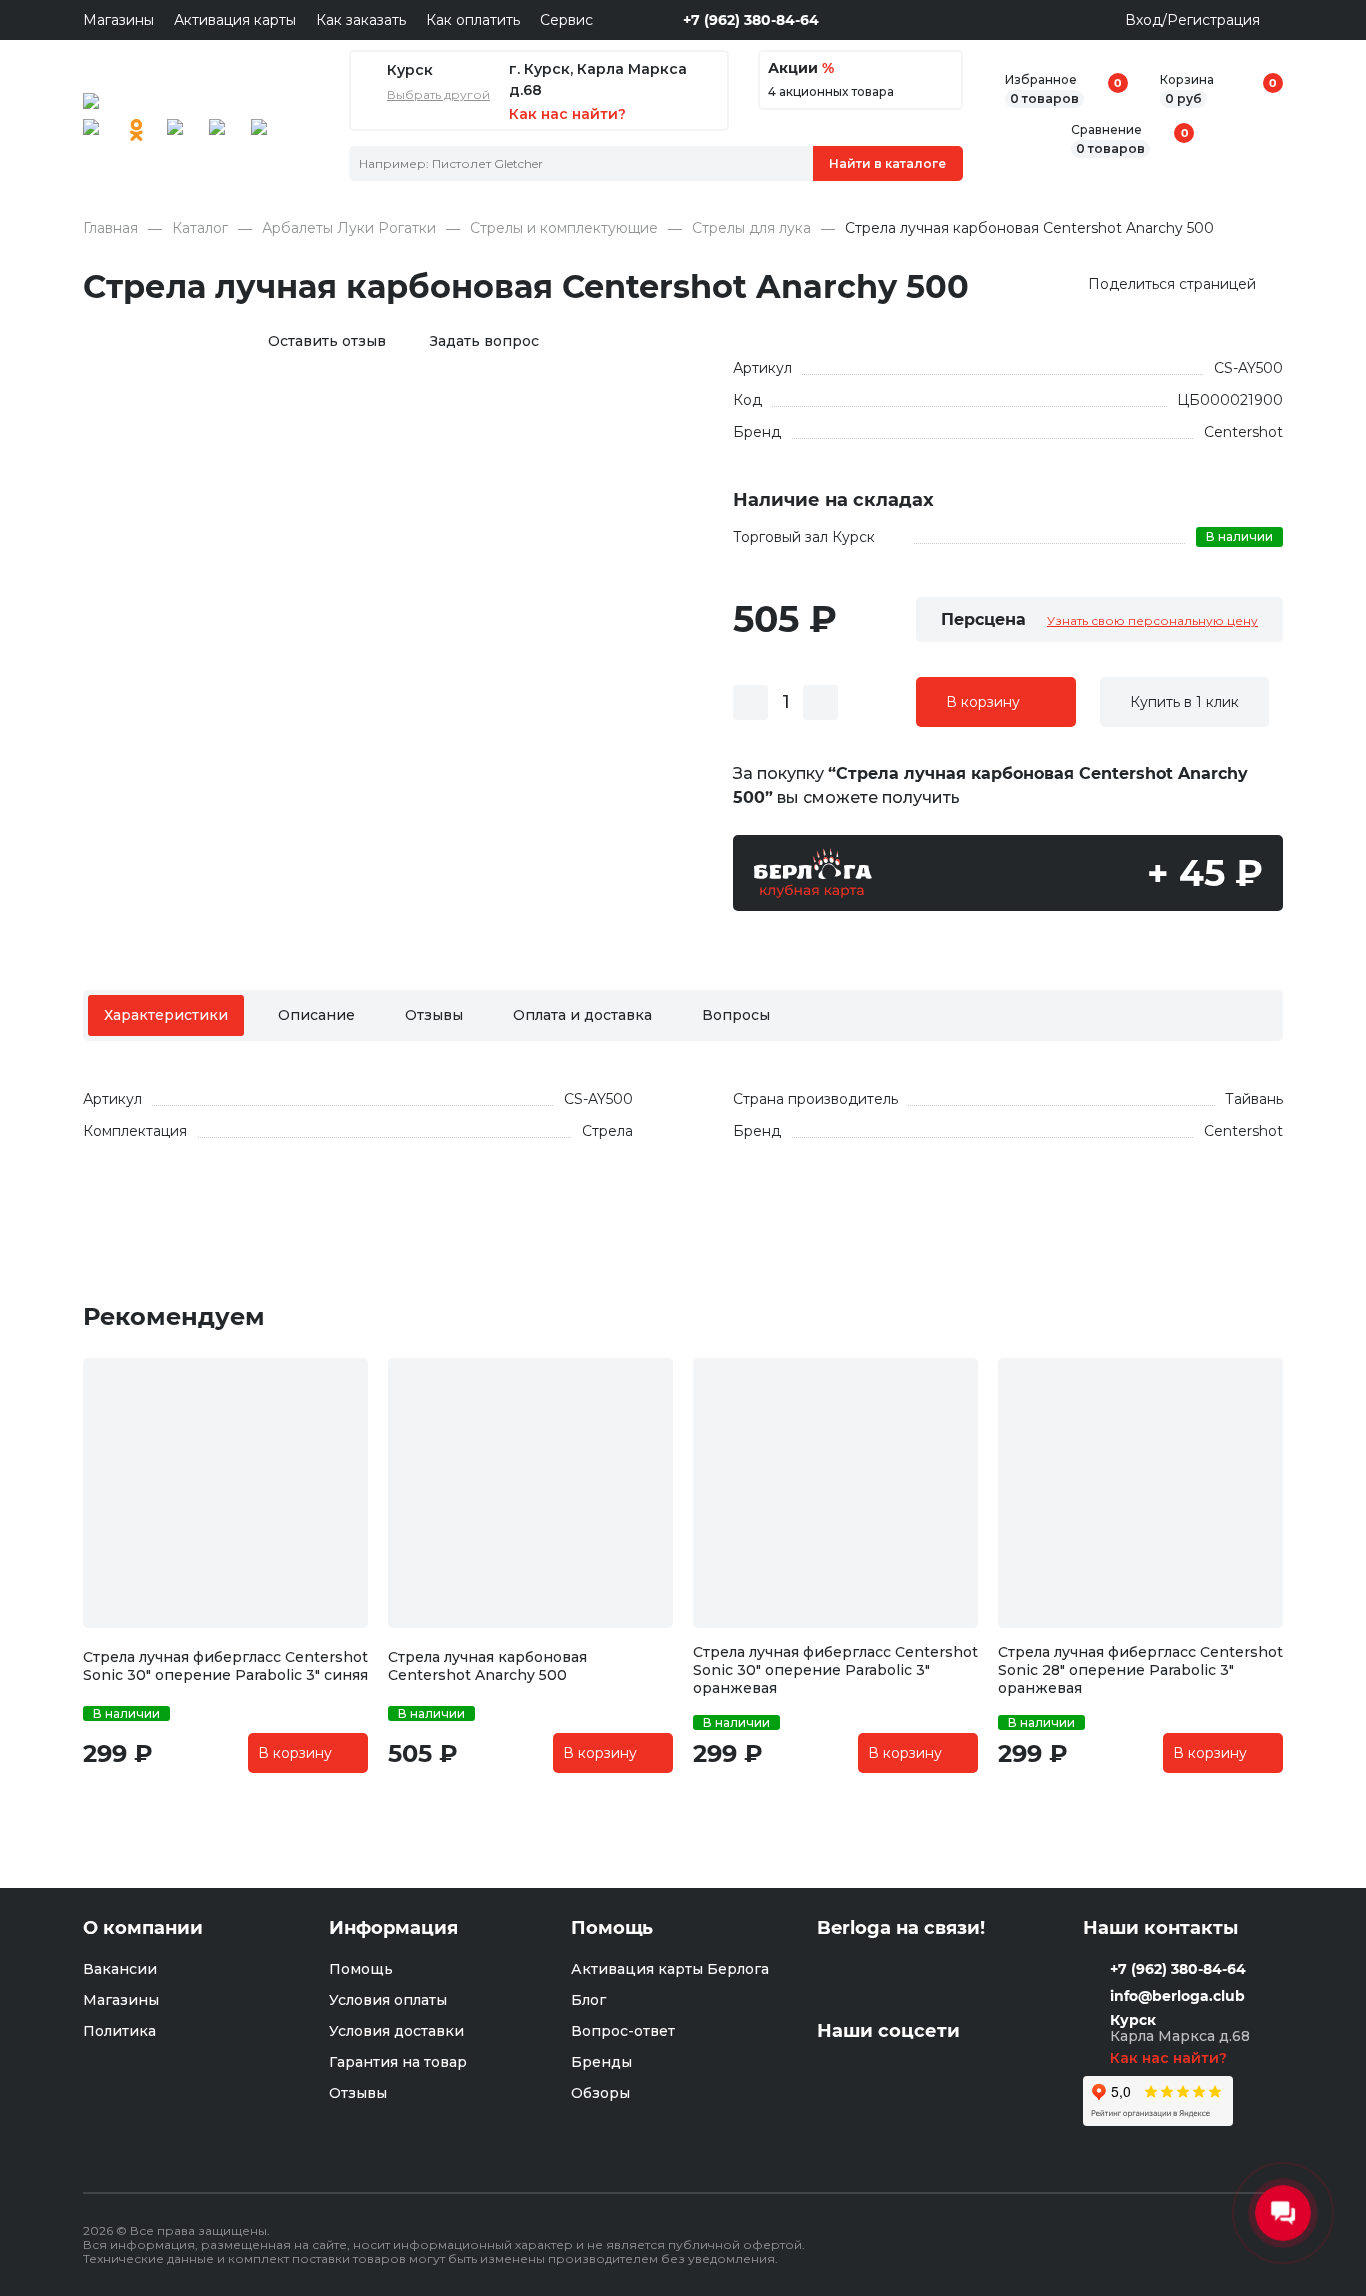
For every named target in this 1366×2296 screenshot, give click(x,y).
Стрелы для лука (751, 228)
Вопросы (736, 1015)
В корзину (983, 702)
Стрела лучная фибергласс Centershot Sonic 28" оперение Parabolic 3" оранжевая (1140, 1670)
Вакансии (120, 1969)
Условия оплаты (388, 2000)
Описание (316, 1015)
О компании (143, 1928)
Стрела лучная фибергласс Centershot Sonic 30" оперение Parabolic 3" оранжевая (835, 1670)
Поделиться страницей (1172, 284)
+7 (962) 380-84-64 (751, 20)
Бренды (601, 2062)
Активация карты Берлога (670, 1969)
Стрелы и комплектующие (564, 228)
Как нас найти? (1170, 2058)
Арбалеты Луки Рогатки (349, 228)
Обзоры (600, 2093)
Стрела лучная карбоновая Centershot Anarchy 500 (487, 1666)
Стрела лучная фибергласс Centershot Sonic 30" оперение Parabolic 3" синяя (225, 1666)
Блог (588, 2000)
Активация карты (235, 20)
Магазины (118, 20)
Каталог (200, 228)
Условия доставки (396, 2031)
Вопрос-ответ (623, 2031)
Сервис (566, 20)
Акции (801, 68)
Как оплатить (473, 20)
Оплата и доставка (582, 1015)
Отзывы (434, 1015)
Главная (110, 228)
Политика (119, 2031)
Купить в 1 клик (1184, 702)
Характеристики (166, 1015)
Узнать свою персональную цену (1152, 620)
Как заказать (361, 20)
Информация (393, 1928)
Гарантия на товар (398, 2062)
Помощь (361, 1969)
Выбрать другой (438, 95)
